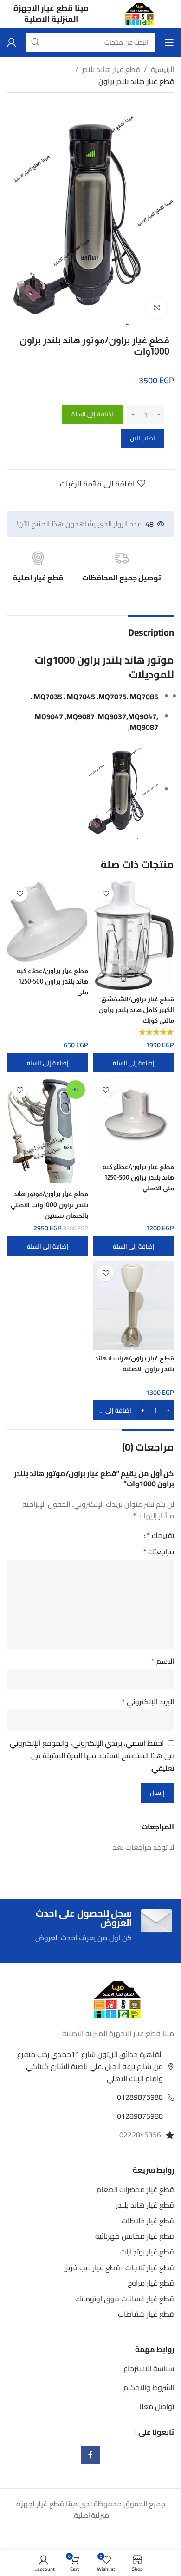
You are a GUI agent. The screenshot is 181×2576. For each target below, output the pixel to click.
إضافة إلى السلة (92, 414)
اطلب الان (142, 438)
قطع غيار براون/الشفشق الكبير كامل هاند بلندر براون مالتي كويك (136, 1010)
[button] (133, 1063)
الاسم (163, 1662)
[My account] (12, 42)
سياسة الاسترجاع (149, 2368)
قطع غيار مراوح (151, 2283)
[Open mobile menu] (169, 42)
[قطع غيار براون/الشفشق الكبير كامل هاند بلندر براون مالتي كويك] (133, 936)
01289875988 (140, 2097)
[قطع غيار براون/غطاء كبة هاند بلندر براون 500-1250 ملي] (48, 922)
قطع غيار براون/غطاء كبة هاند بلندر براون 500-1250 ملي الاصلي (138, 1177)
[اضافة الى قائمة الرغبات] (106, 894)
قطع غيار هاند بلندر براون (136, 82)
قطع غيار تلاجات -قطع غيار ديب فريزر (119, 2267)
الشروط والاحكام (149, 2387)
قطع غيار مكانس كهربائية (135, 2236)
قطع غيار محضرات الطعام (135, 2189)
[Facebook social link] (90, 2455)
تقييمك (160, 1535)
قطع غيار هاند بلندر (111, 70)
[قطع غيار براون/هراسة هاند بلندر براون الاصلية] (133, 1305)
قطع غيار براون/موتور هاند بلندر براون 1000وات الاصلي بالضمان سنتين (49, 1204)
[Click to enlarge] (157, 308)
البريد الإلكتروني (148, 1702)
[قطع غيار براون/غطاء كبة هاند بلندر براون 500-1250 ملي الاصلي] (133, 1118)
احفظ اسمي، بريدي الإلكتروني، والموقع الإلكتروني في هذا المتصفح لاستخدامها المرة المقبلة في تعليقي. (92, 1755)
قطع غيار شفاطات (146, 2314)
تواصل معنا (157, 2406)
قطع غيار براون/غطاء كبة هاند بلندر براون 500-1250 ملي (52, 981)
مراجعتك (158, 1552)
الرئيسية (162, 70)
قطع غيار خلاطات (148, 2221)
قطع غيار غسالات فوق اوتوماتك (125, 2299)
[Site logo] (139, 13)
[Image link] (117, 1999)
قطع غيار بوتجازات (147, 2252)
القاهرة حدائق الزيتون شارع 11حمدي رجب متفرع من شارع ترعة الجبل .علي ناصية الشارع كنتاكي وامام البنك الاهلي (90, 2066)
